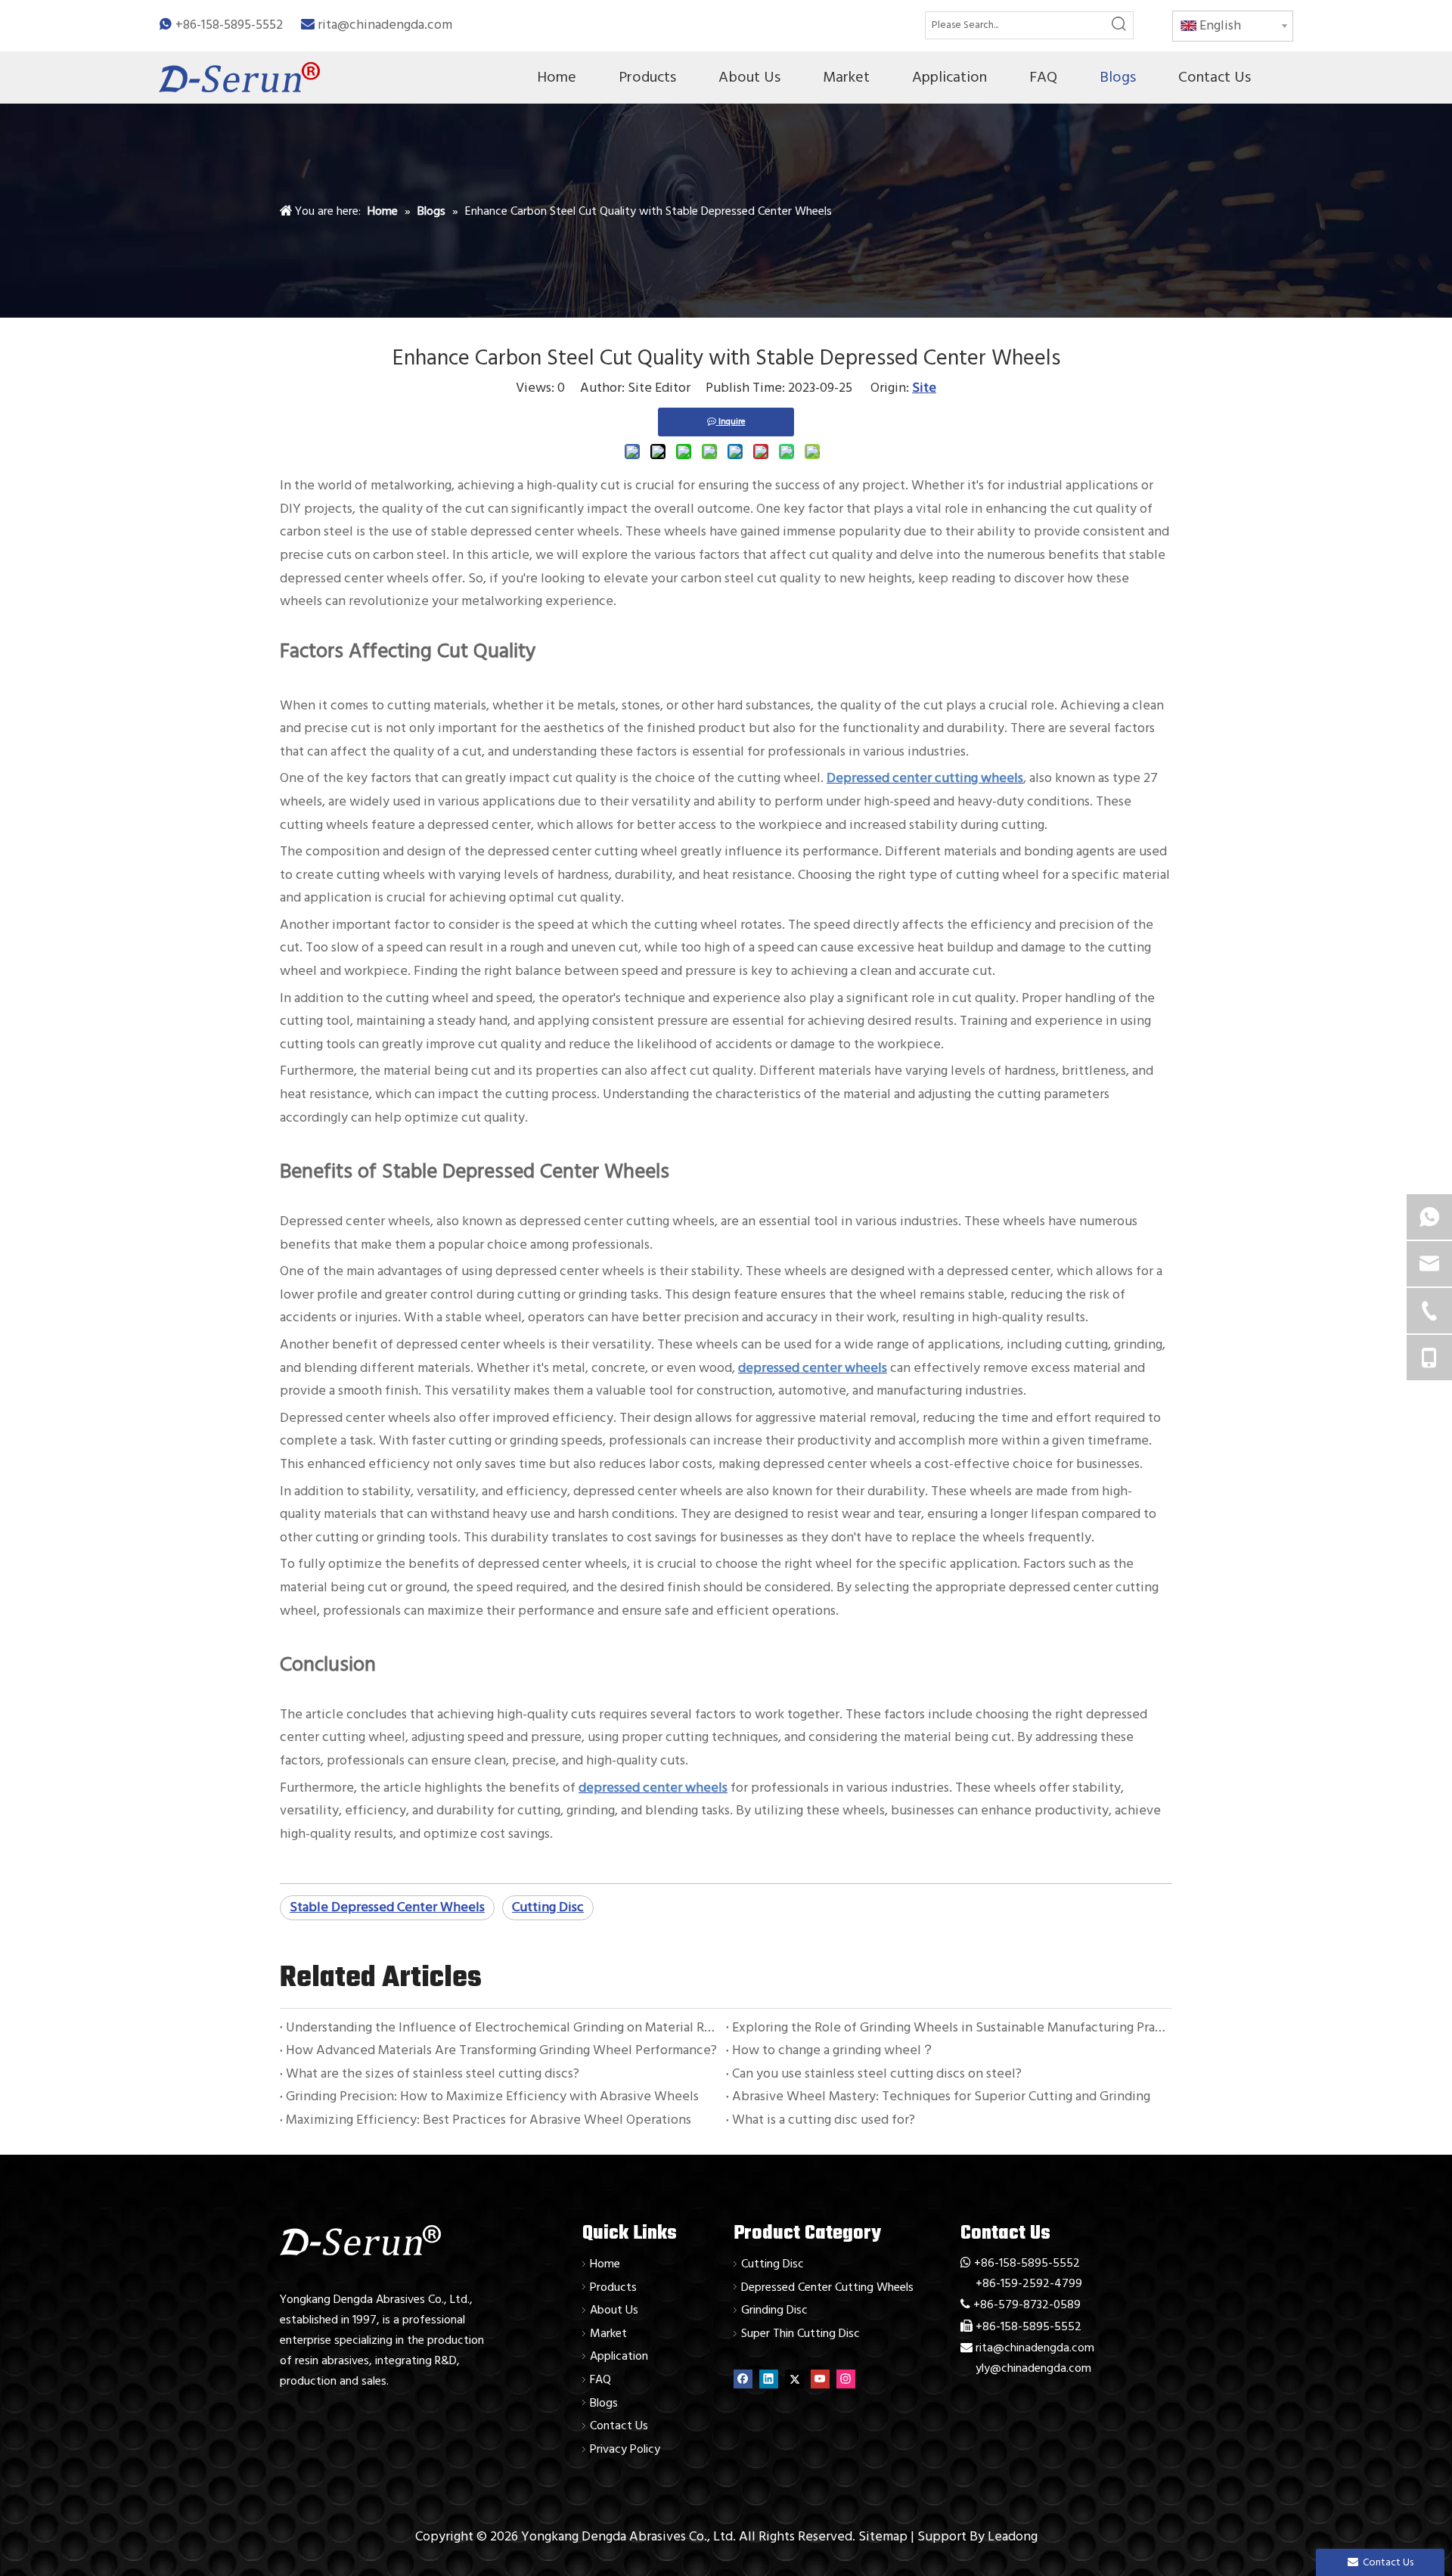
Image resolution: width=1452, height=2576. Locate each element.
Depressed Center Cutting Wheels (827, 2287)
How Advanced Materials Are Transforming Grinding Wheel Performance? (501, 2050)
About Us (614, 2310)
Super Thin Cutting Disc (800, 2333)
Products (613, 2287)
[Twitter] (794, 2379)
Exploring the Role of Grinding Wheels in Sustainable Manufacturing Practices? (949, 2027)
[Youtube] (820, 2379)
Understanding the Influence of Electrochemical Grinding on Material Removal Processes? (503, 2027)
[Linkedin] (769, 2379)
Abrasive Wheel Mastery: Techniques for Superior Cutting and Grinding (941, 2096)
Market (608, 2333)
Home (605, 2264)
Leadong (1013, 2536)
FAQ (600, 2379)
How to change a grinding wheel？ (833, 2050)
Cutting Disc (548, 1907)
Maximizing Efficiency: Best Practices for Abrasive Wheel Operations (489, 2120)
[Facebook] (743, 2379)
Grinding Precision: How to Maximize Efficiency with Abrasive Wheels (492, 2096)
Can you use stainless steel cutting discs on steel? (877, 2073)
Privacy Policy (625, 2449)
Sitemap (883, 2536)
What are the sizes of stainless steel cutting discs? (433, 2073)
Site (924, 388)
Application (619, 2356)
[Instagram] (846, 2379)
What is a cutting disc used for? (824, 2120)
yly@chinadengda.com (1033, 2368)
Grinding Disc (774, 2310)
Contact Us (619, 2425)
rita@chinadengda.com (385, 25)
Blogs (604, 2403)
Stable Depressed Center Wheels (387, 1907)
